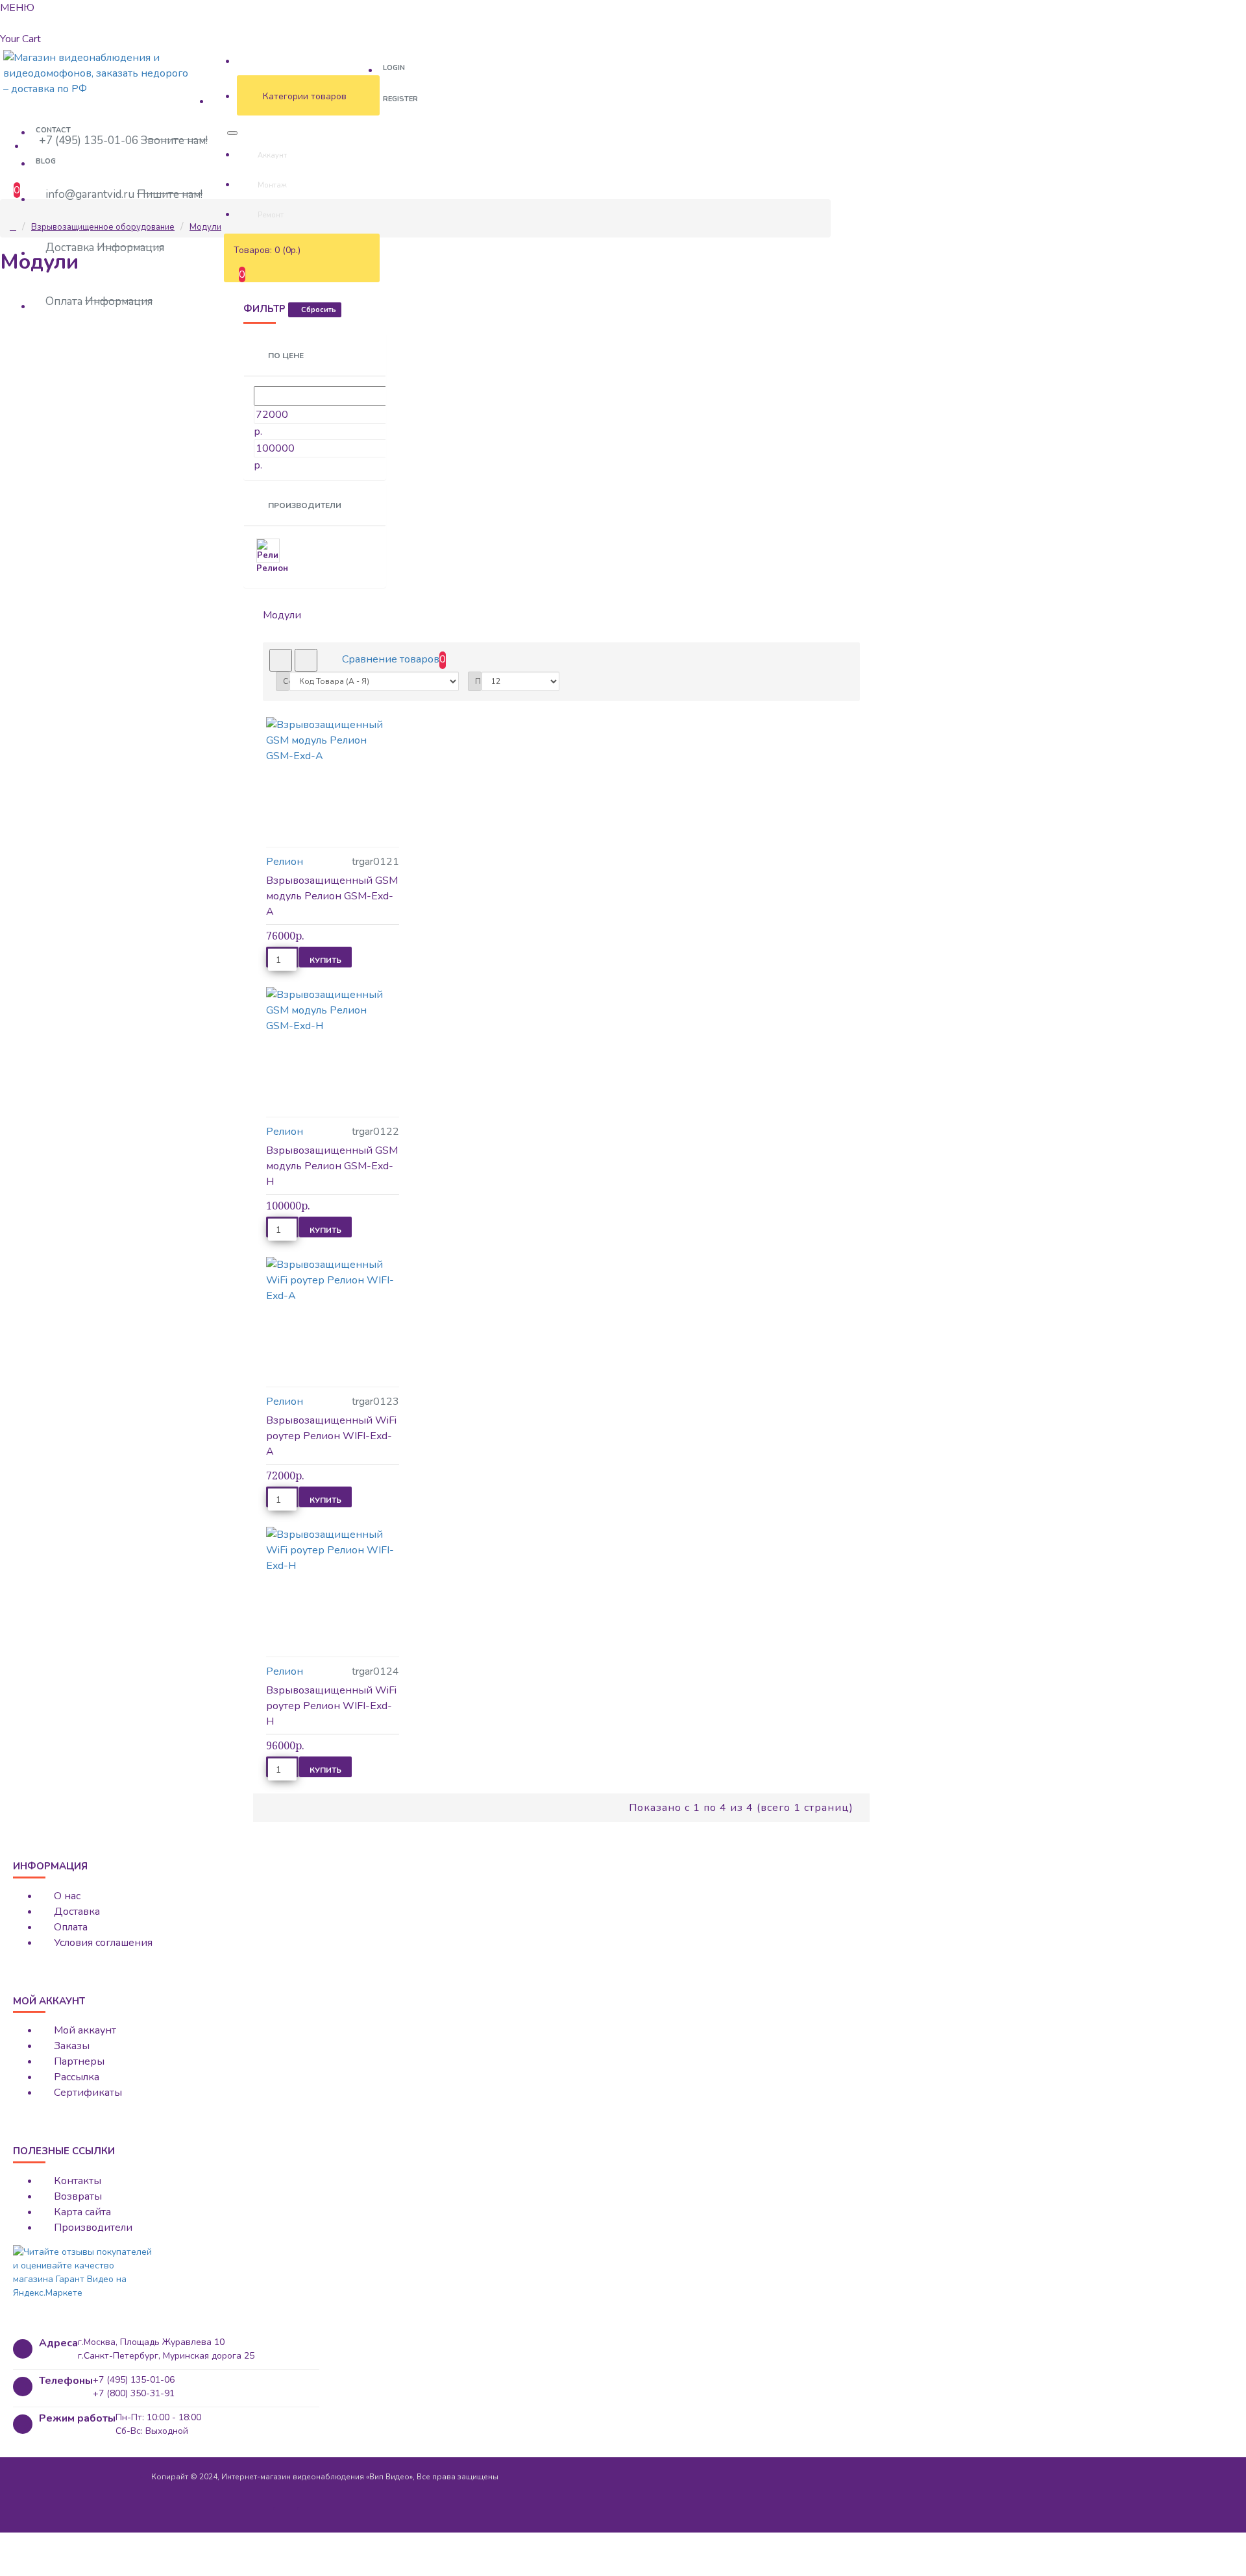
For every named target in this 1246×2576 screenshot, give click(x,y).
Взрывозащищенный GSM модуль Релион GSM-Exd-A (332, 896)
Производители (304, 505)
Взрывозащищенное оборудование (103, 227)
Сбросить (319, 310)
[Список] (306, 660)
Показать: (478, 681)
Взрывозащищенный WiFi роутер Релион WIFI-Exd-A (331, 1436)
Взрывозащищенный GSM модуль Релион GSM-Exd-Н (332, 1166)
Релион (285, 862)
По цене (285, 356)
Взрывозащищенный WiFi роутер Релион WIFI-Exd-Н (331, 1706)
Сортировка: (286, 681)
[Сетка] (281, 660)
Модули (205, 227)
